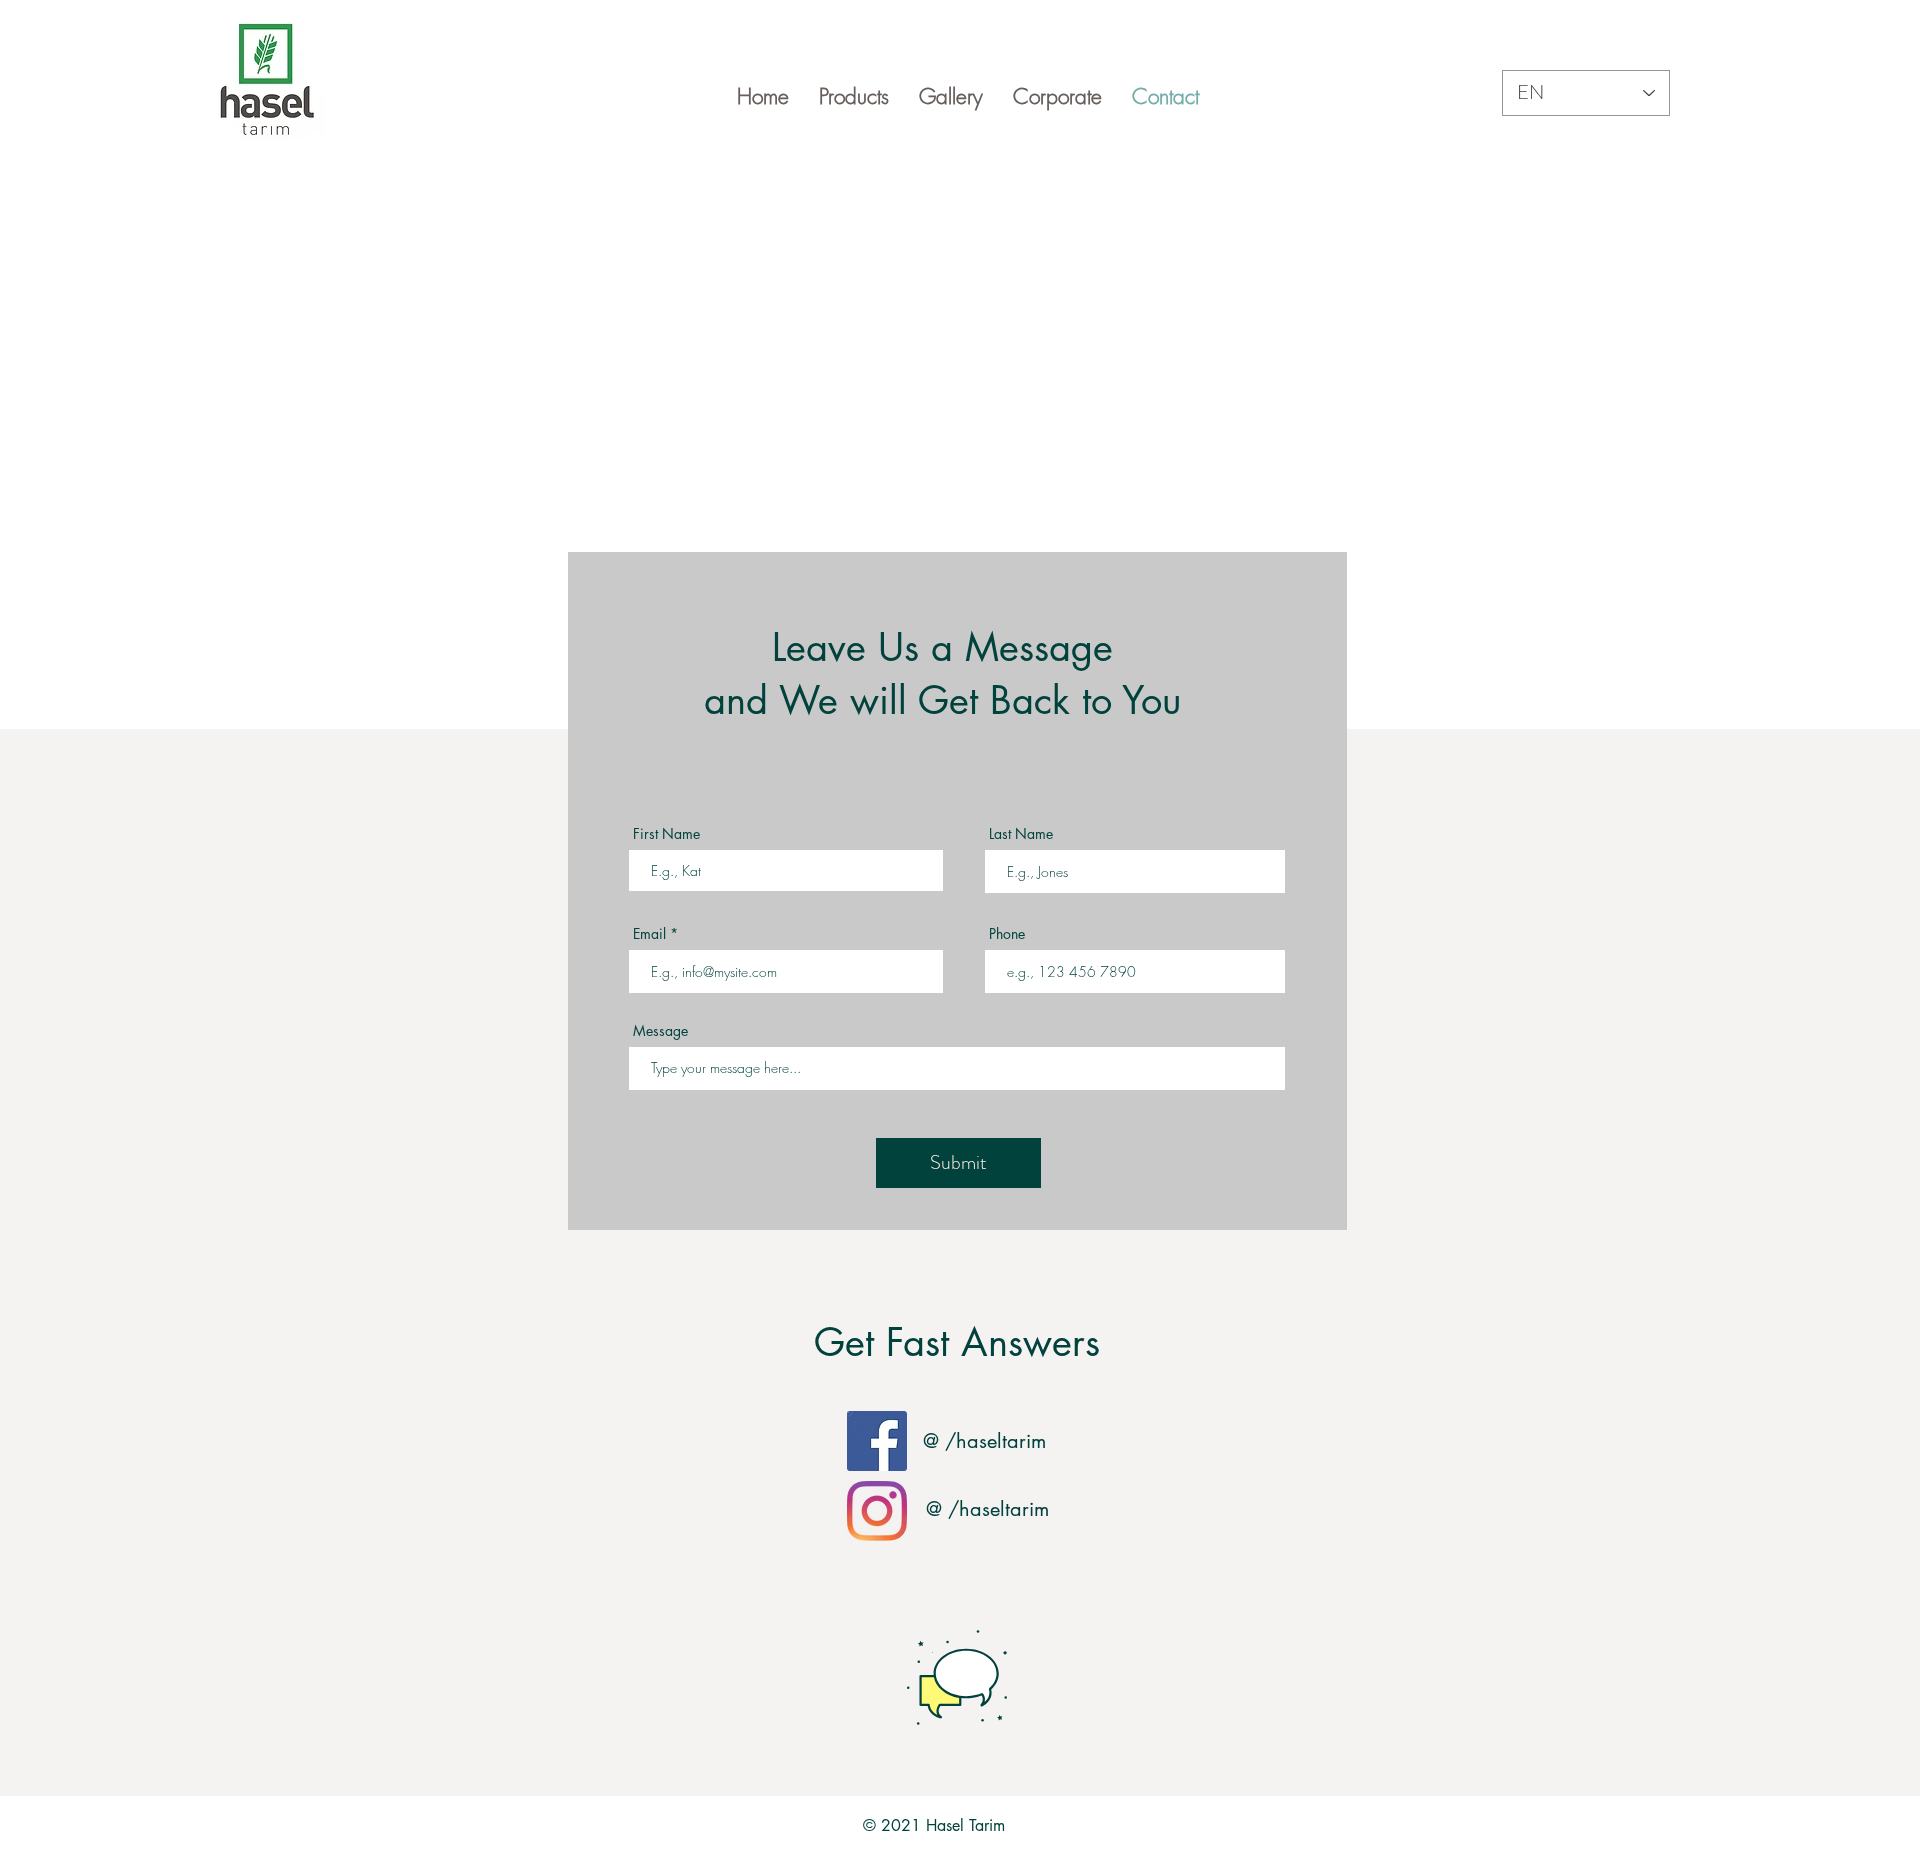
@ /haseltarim (984, 1441)
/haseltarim (998, 1509)
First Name (666, 834)
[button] (854, 97)
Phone (1007, 934)
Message (660, 1031)
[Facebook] (877, 1441)
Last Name (1021, 834)
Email (649, 934)
